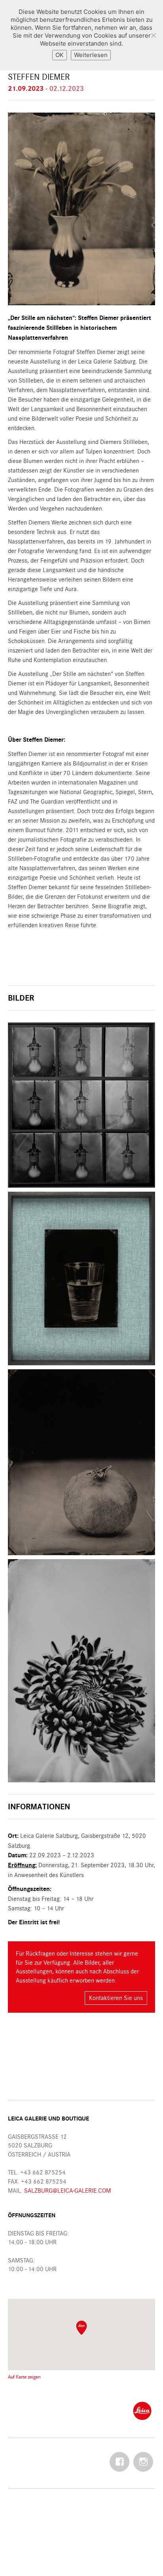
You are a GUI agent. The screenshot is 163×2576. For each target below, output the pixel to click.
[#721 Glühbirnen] (81, 1105)
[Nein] (153, 35)
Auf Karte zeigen (24, 2377)
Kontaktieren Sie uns (116, 1998)
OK (60, 55)
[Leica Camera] (142, 2410)
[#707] (81, 1671)
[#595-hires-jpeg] (81, 1462)
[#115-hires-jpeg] (81, 1278)
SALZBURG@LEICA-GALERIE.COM (67, 2190)
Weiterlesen (91, 55)
